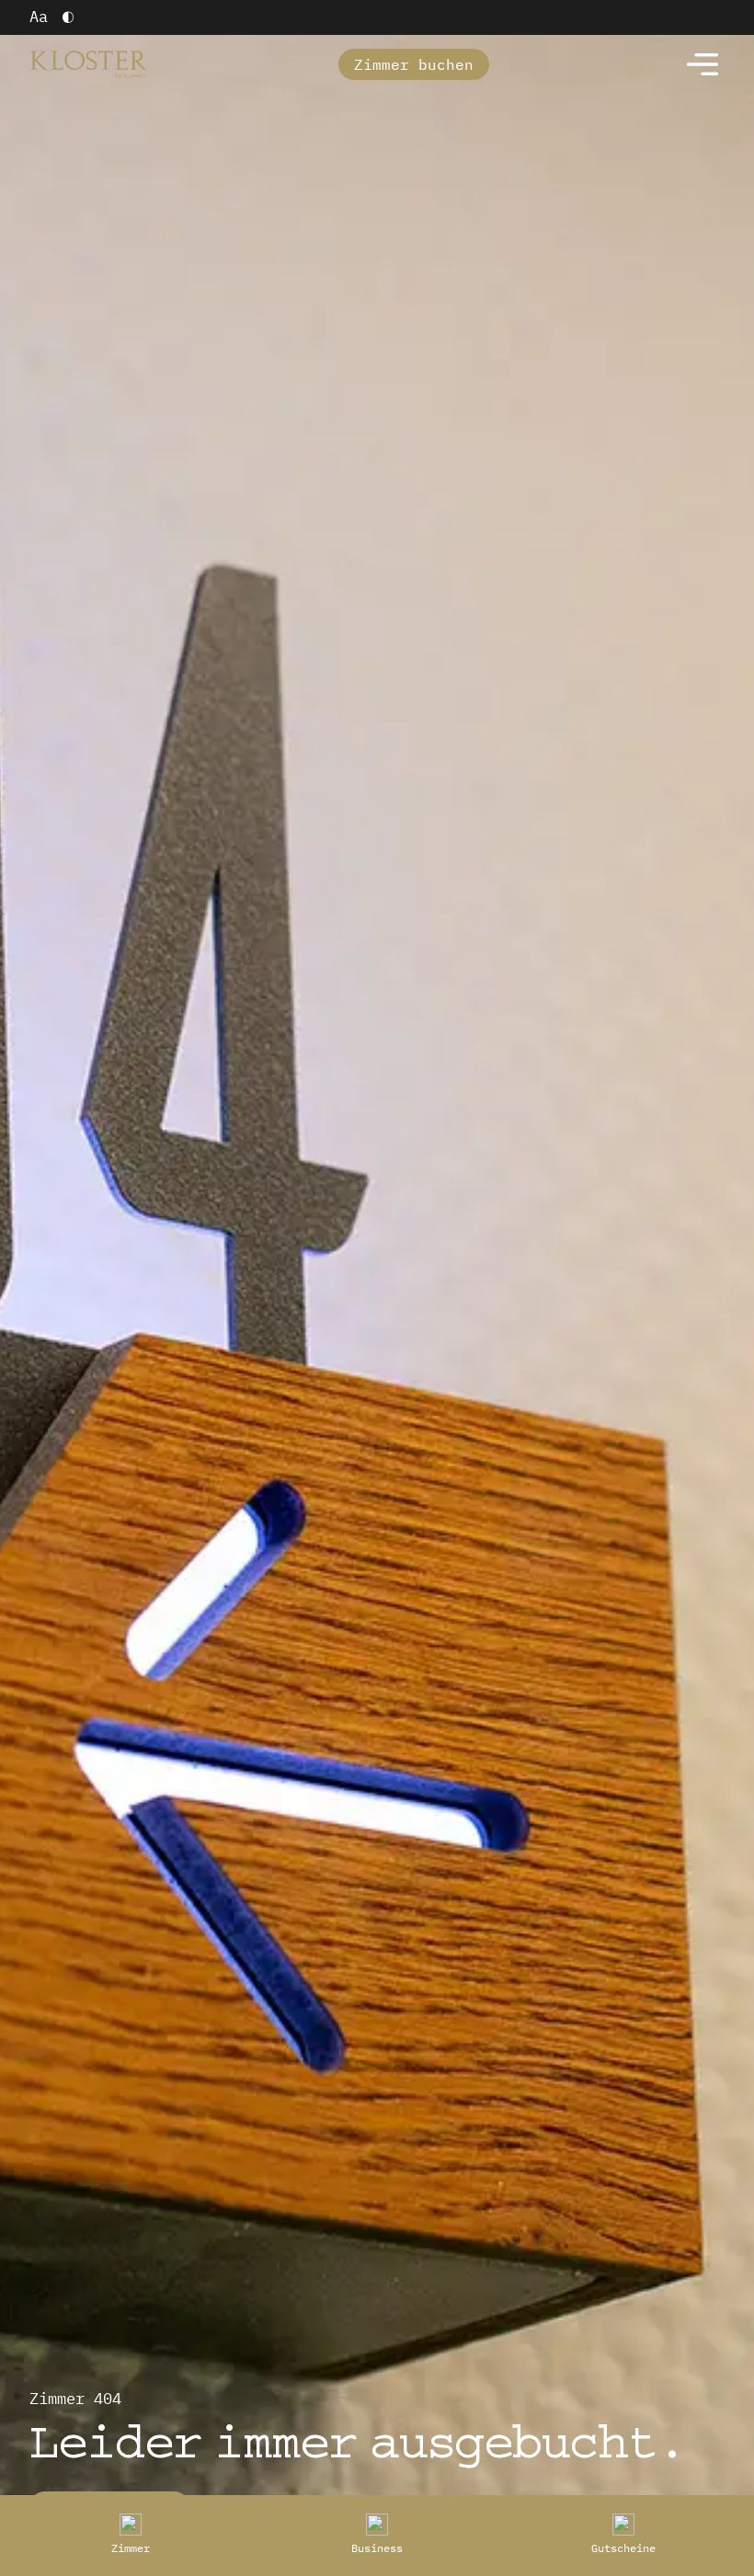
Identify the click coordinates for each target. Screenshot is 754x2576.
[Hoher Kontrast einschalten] (68, 17)
